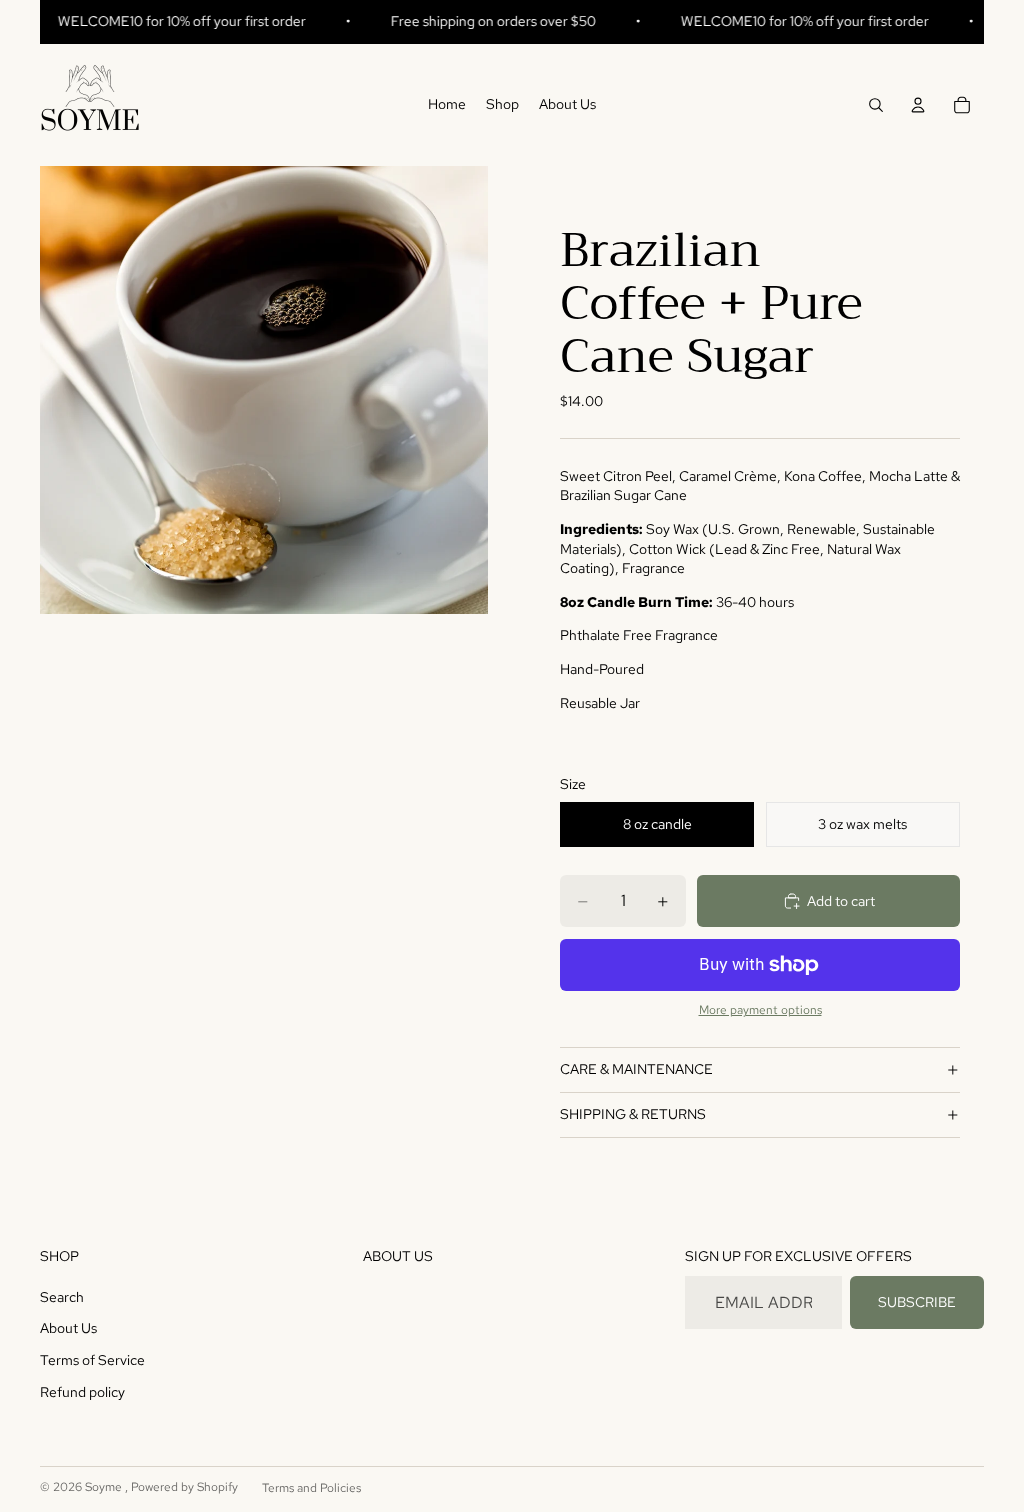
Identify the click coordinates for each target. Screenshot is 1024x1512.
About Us (68, 1328)
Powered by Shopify (184, 1487)
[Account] (918, 105)
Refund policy (82, 1392)
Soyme (105, 1487)
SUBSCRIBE (917, 1302)
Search (62, 1297)
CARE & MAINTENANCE (636, 1069)
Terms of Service (92, 1360)
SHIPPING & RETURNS (633, 1114)
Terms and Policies (311, 1488)
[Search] (876, 105)
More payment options (760, 1010)
